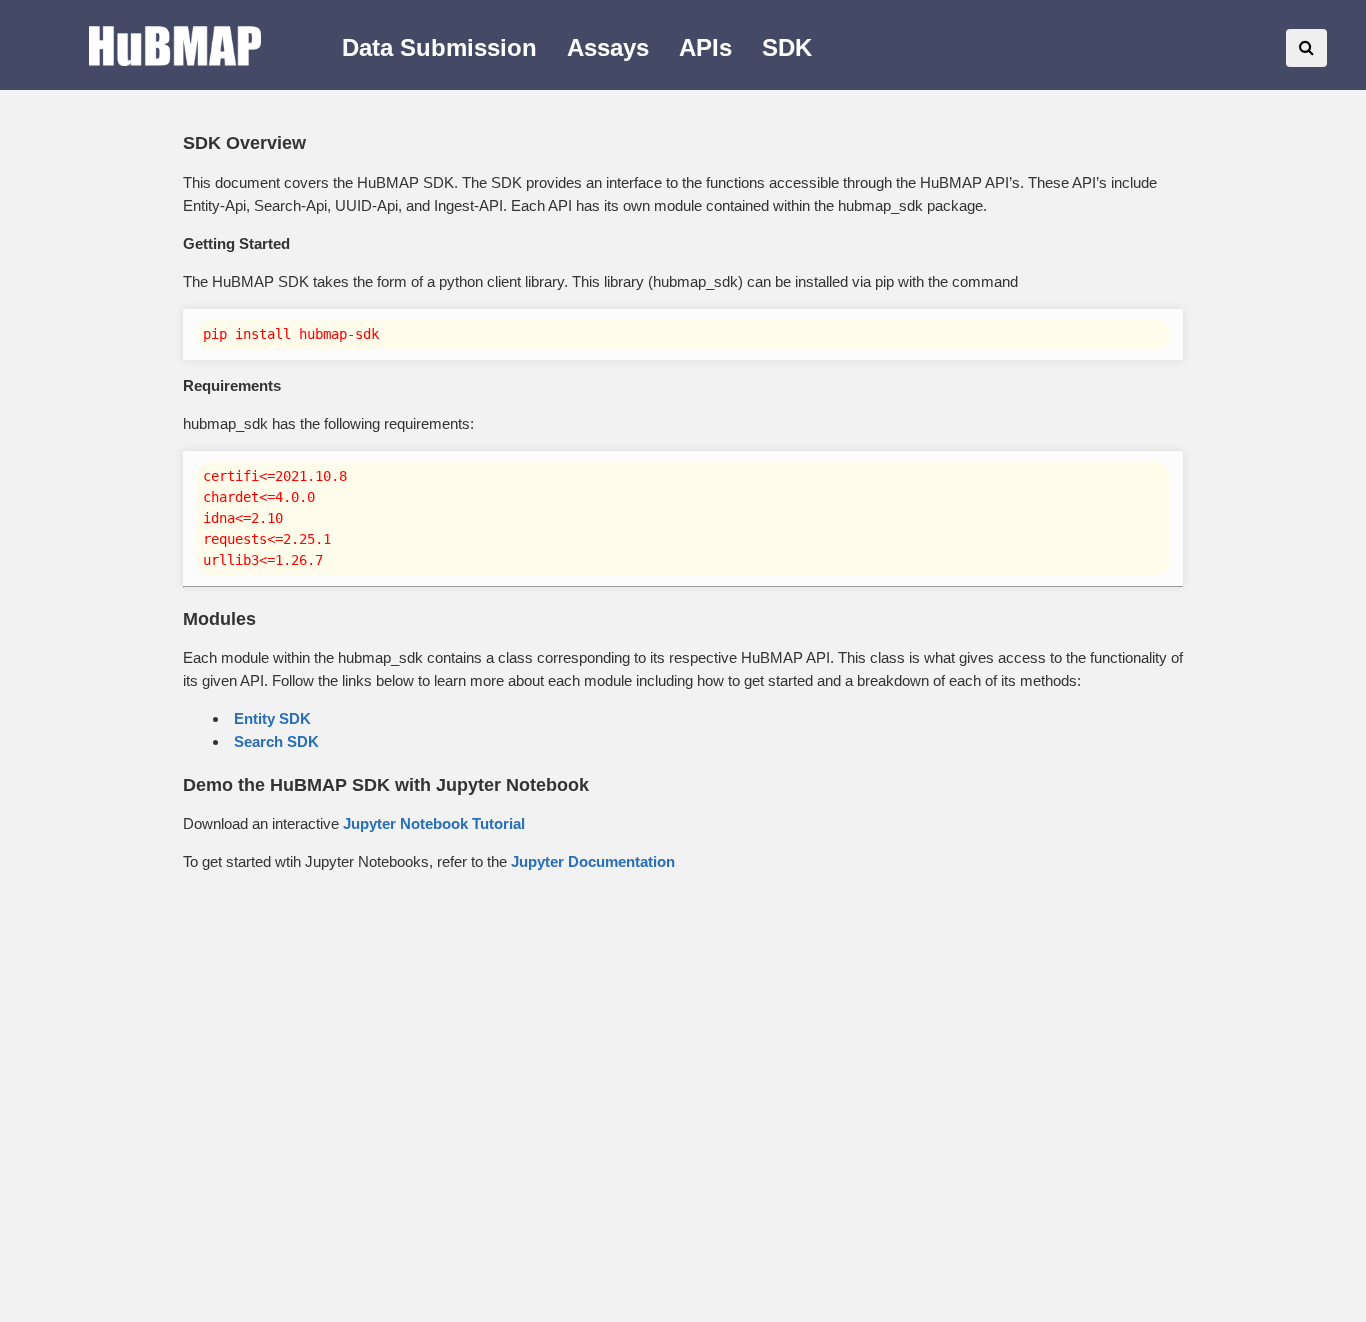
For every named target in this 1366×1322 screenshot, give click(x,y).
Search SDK (276, 741)
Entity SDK (272, 718)
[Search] (1306, 48)
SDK (787, 47)
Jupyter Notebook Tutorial (434, 823)
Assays (608, 47)
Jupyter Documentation (593, 861)
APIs (705, 47)
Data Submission (439, 47)
